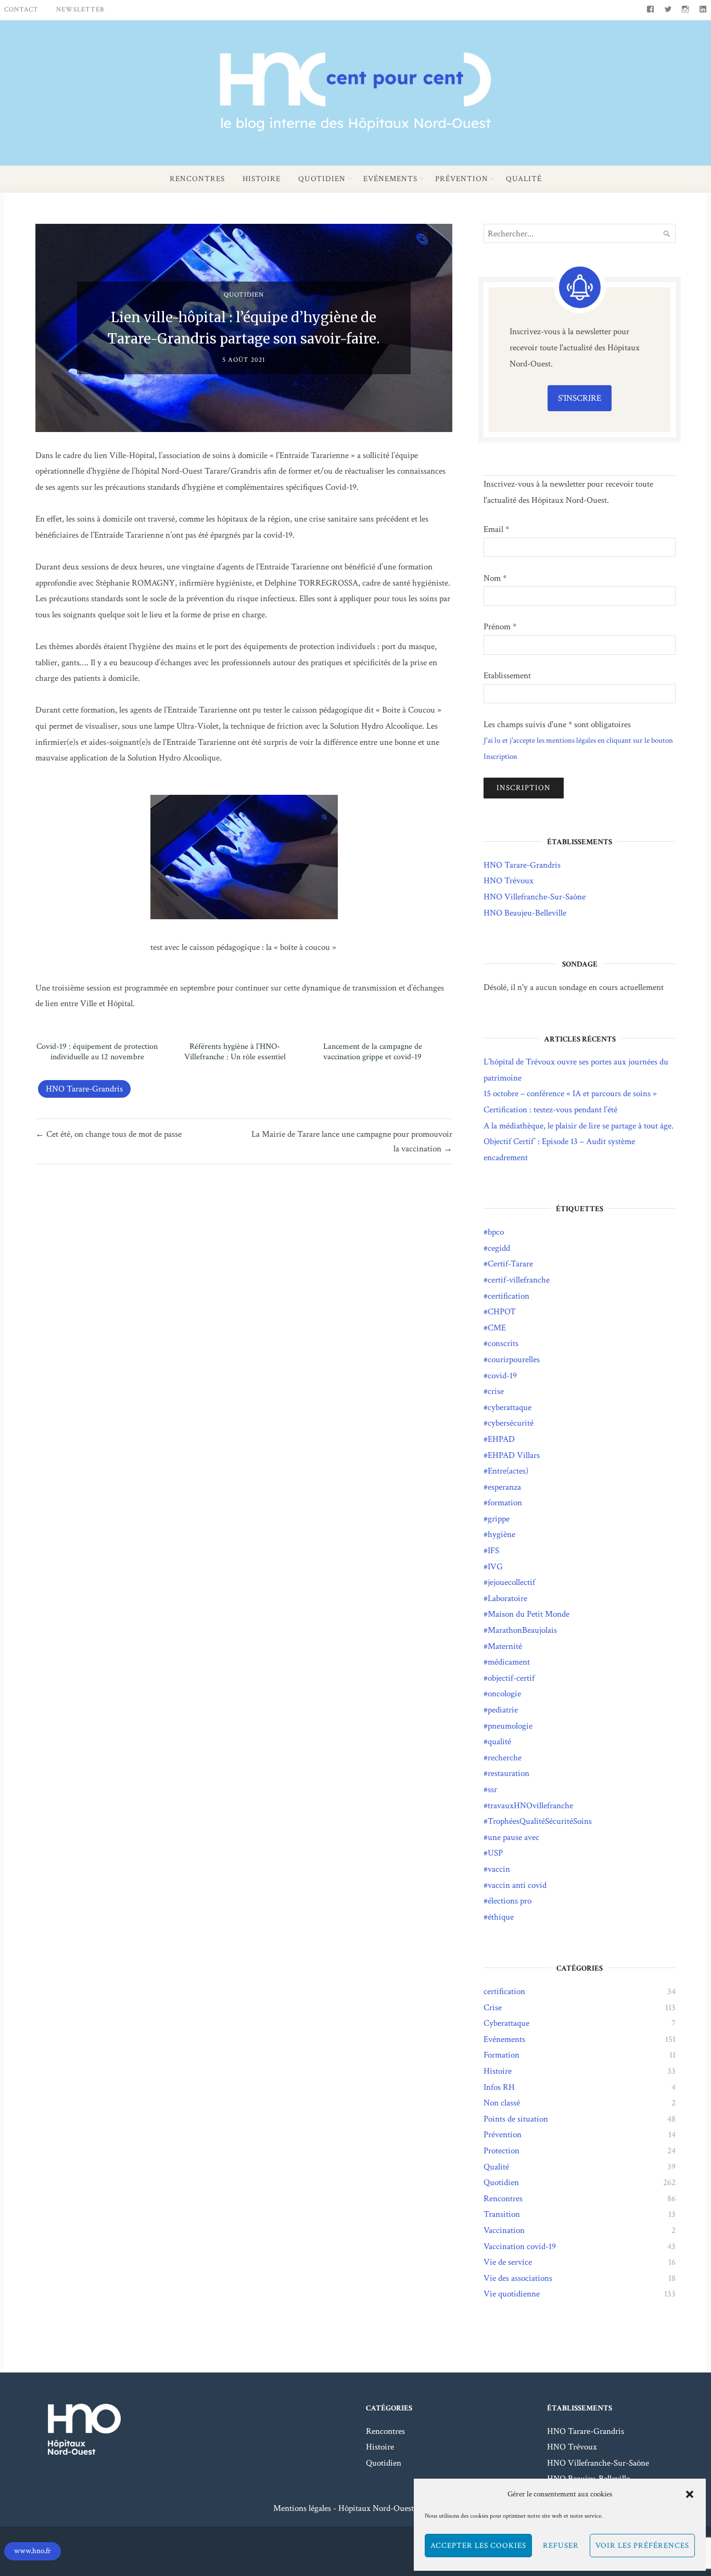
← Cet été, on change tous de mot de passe (109, 1134)
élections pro (510, 1901)
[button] (690, 2494)
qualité (499, 1742)
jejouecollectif (511, 1582)
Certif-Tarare (510, 1264)
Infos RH (499, 2087)
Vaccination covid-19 (520, 2247)
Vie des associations (518, 2278)
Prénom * (500, 627)
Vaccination (504, 2230)
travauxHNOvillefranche (530, 1806)
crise (496, 1391)
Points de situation (516, 2119)
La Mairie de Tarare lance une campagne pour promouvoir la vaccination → (352, 1141)
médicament (509, 1662)
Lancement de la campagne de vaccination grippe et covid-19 (373, 1052)
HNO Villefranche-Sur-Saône (535, 897)
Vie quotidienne (512, 2294)
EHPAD (501, 1439)
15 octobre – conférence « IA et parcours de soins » (570, 1094)
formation (505, 1503)
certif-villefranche (519, 1280)
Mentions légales (302, 2508)
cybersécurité (511, 1423)
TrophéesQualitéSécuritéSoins (540, 1821)
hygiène (501, 1534)
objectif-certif (511, 1678)
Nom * (495, 578)
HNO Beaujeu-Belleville (525, 913)
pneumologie (510, 1726)
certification (509, 1296)
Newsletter (80, 10)
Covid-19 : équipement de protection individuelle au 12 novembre (97, 1052)
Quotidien (322, 179)
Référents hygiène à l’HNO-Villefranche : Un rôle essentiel (235, 1052)
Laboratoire (507, 1598)
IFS (493, 1551)
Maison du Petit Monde (529, 1614)
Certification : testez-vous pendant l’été (550, 1110)
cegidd (499, 1248)
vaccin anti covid (517, 1885)
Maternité (505, 1646)
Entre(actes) (508, 1471)
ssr (492, 1790)
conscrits (503, 1343)
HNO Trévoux (509, 881)
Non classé (502, 2103)
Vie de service (508, 2262)
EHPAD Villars (514, 1455)
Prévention (462, 179)
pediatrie (503, 1710)
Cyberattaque (506, 2023)
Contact (21, 10)
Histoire (262, 179)
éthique (501, 1917)
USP (495, 1853)
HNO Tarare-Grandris (84, 1089)
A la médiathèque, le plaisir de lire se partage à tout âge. (579, 1126)
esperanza (504, 1487)
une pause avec (513, 1837)
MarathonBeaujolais (522, 1630)
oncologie (504, 1694)
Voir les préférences (642, 2546)
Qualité (524, 179)
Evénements (390, 179)
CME (497, 1328)
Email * (496, 529)
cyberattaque (510, 1407)
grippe (499, 1519)
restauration (509, 1773)
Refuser (561, 2546)
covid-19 (502, 1376)
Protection (501, 2151)
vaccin (499, 1869)
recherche (505, 1758)
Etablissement (507, 676)
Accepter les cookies (478, 2546)
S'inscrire (580, 398)
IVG (495, 1567)
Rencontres (197, 179)
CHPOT (502, 1312)
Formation (501, 2055)
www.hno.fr (33, 2551)
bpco (496, 1232)
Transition (502, 2214)
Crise (493, 2008)
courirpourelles (514, 1360)
